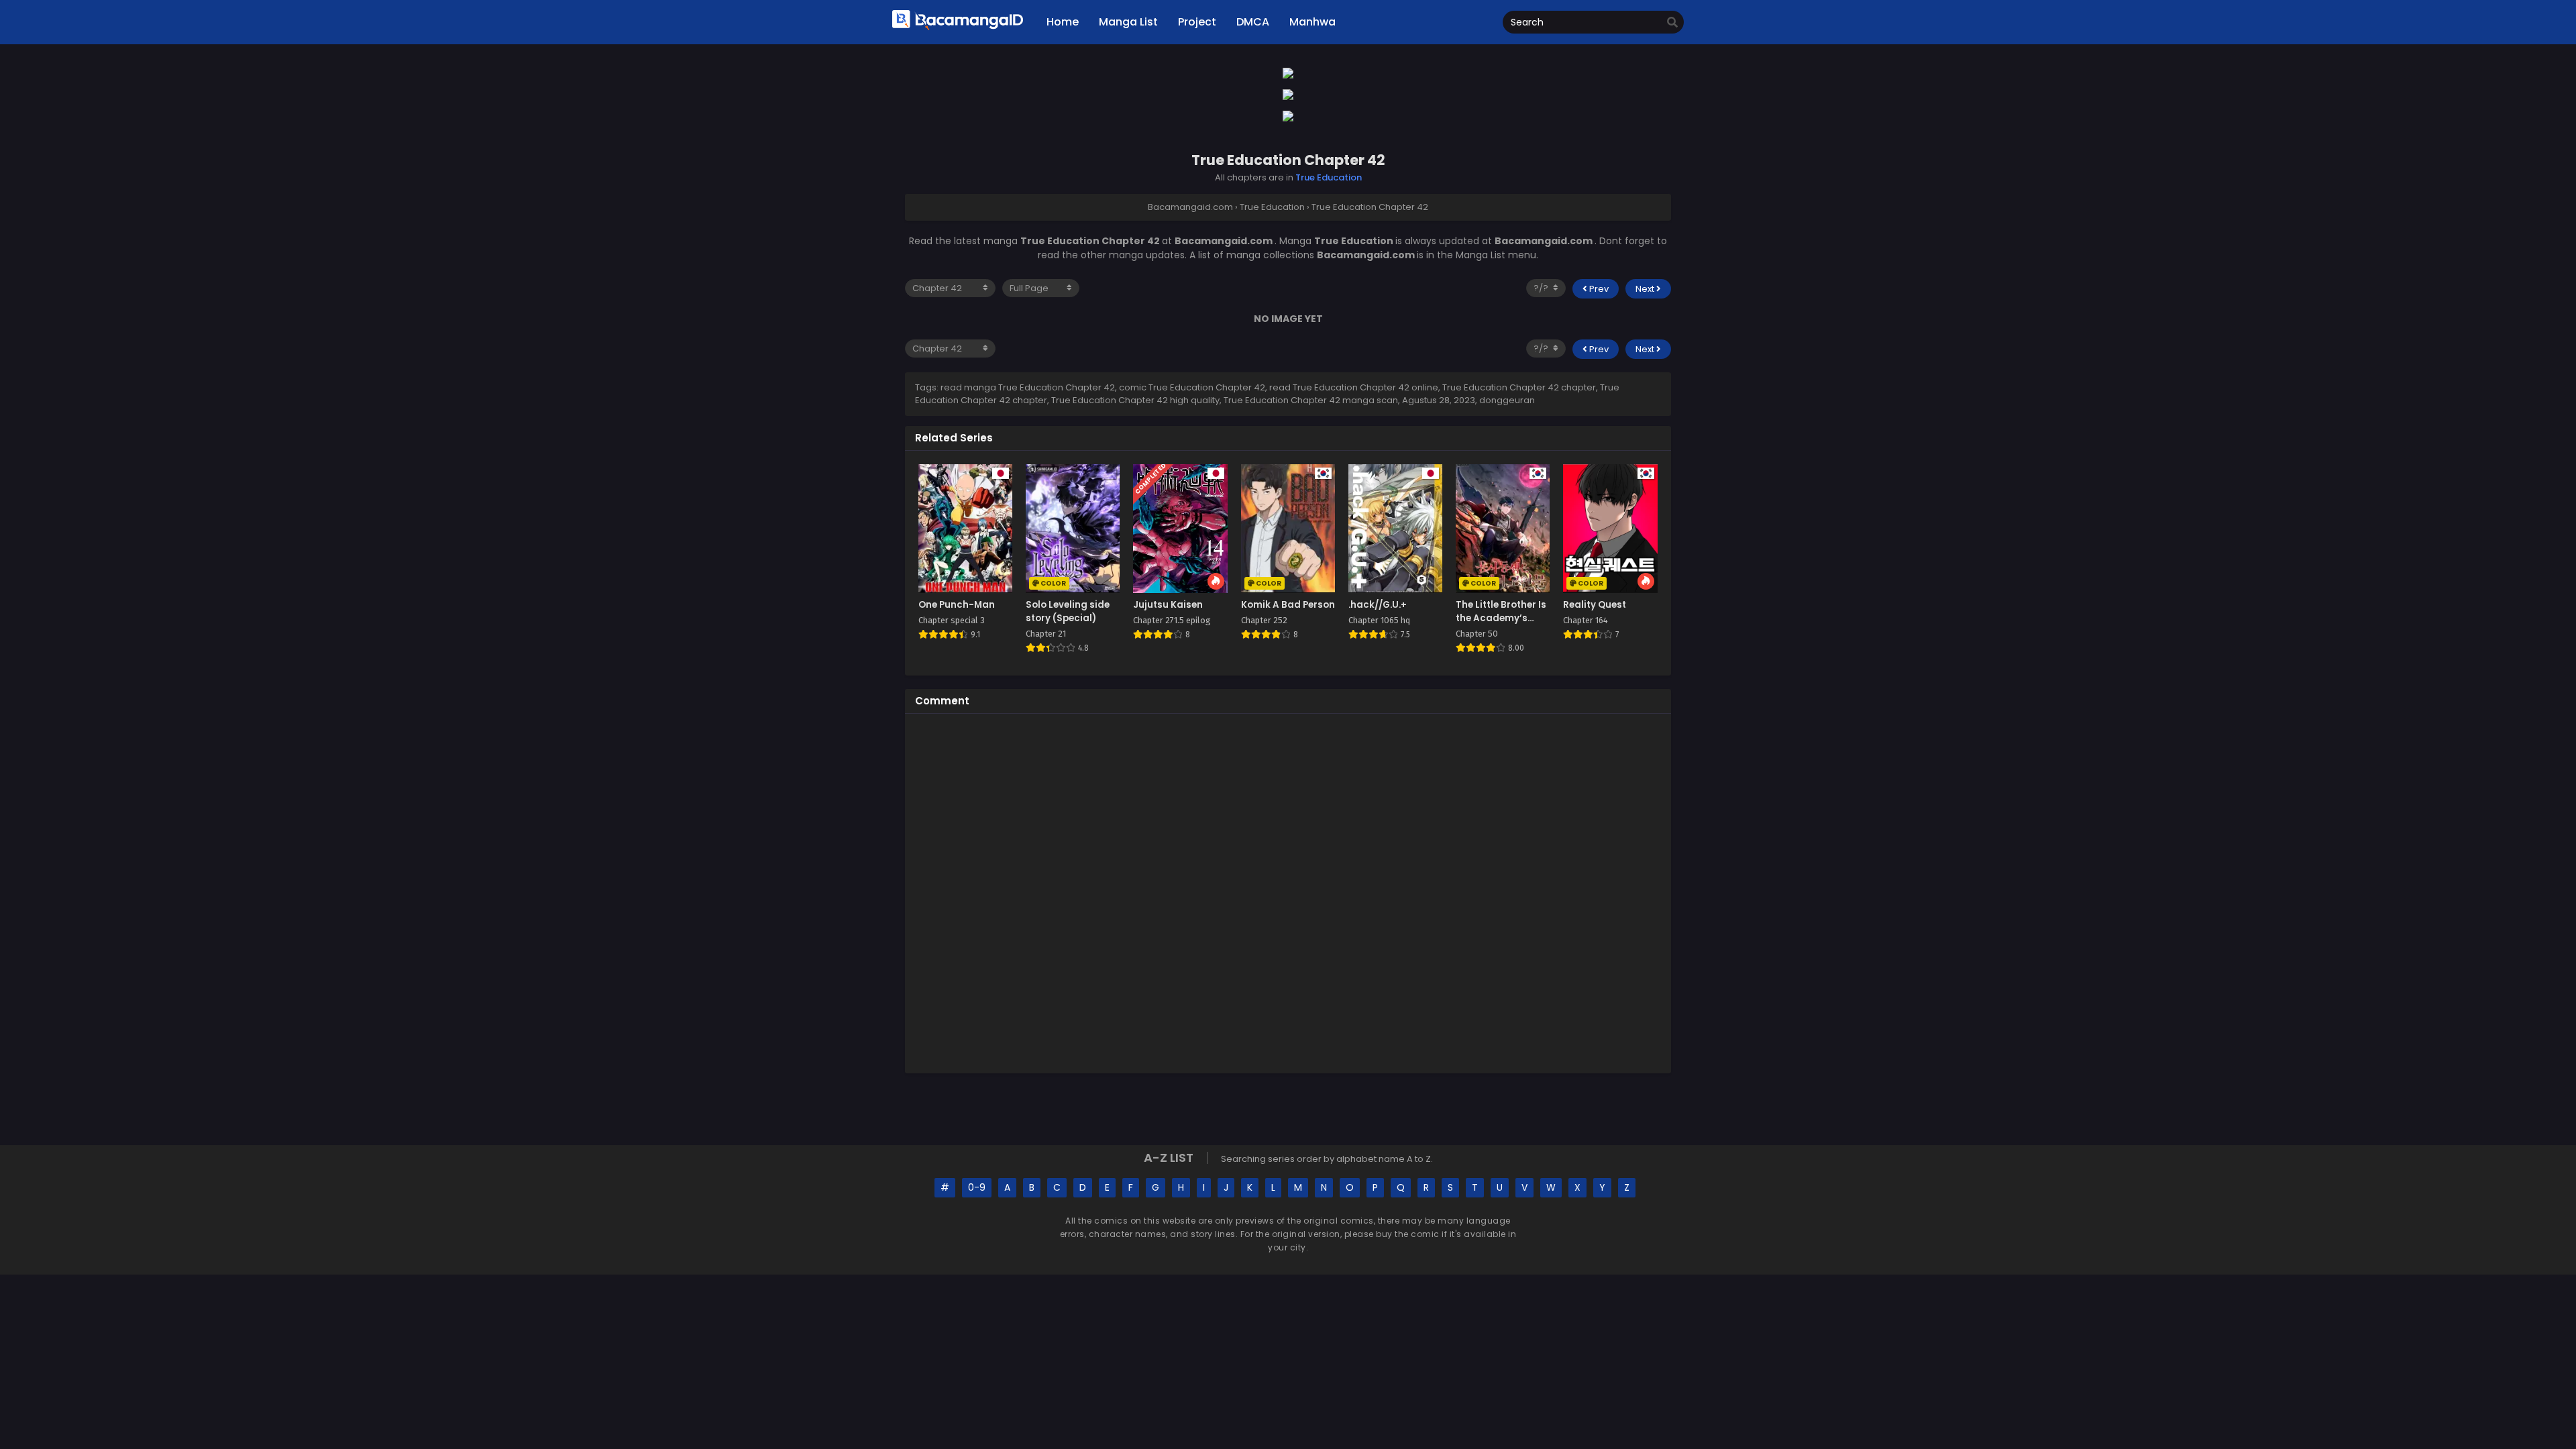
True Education (1329, 177)
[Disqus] (1288, 892)
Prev (1598, 289)
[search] (1672, 23)
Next (1646, 289)
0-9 (977, 1187)
